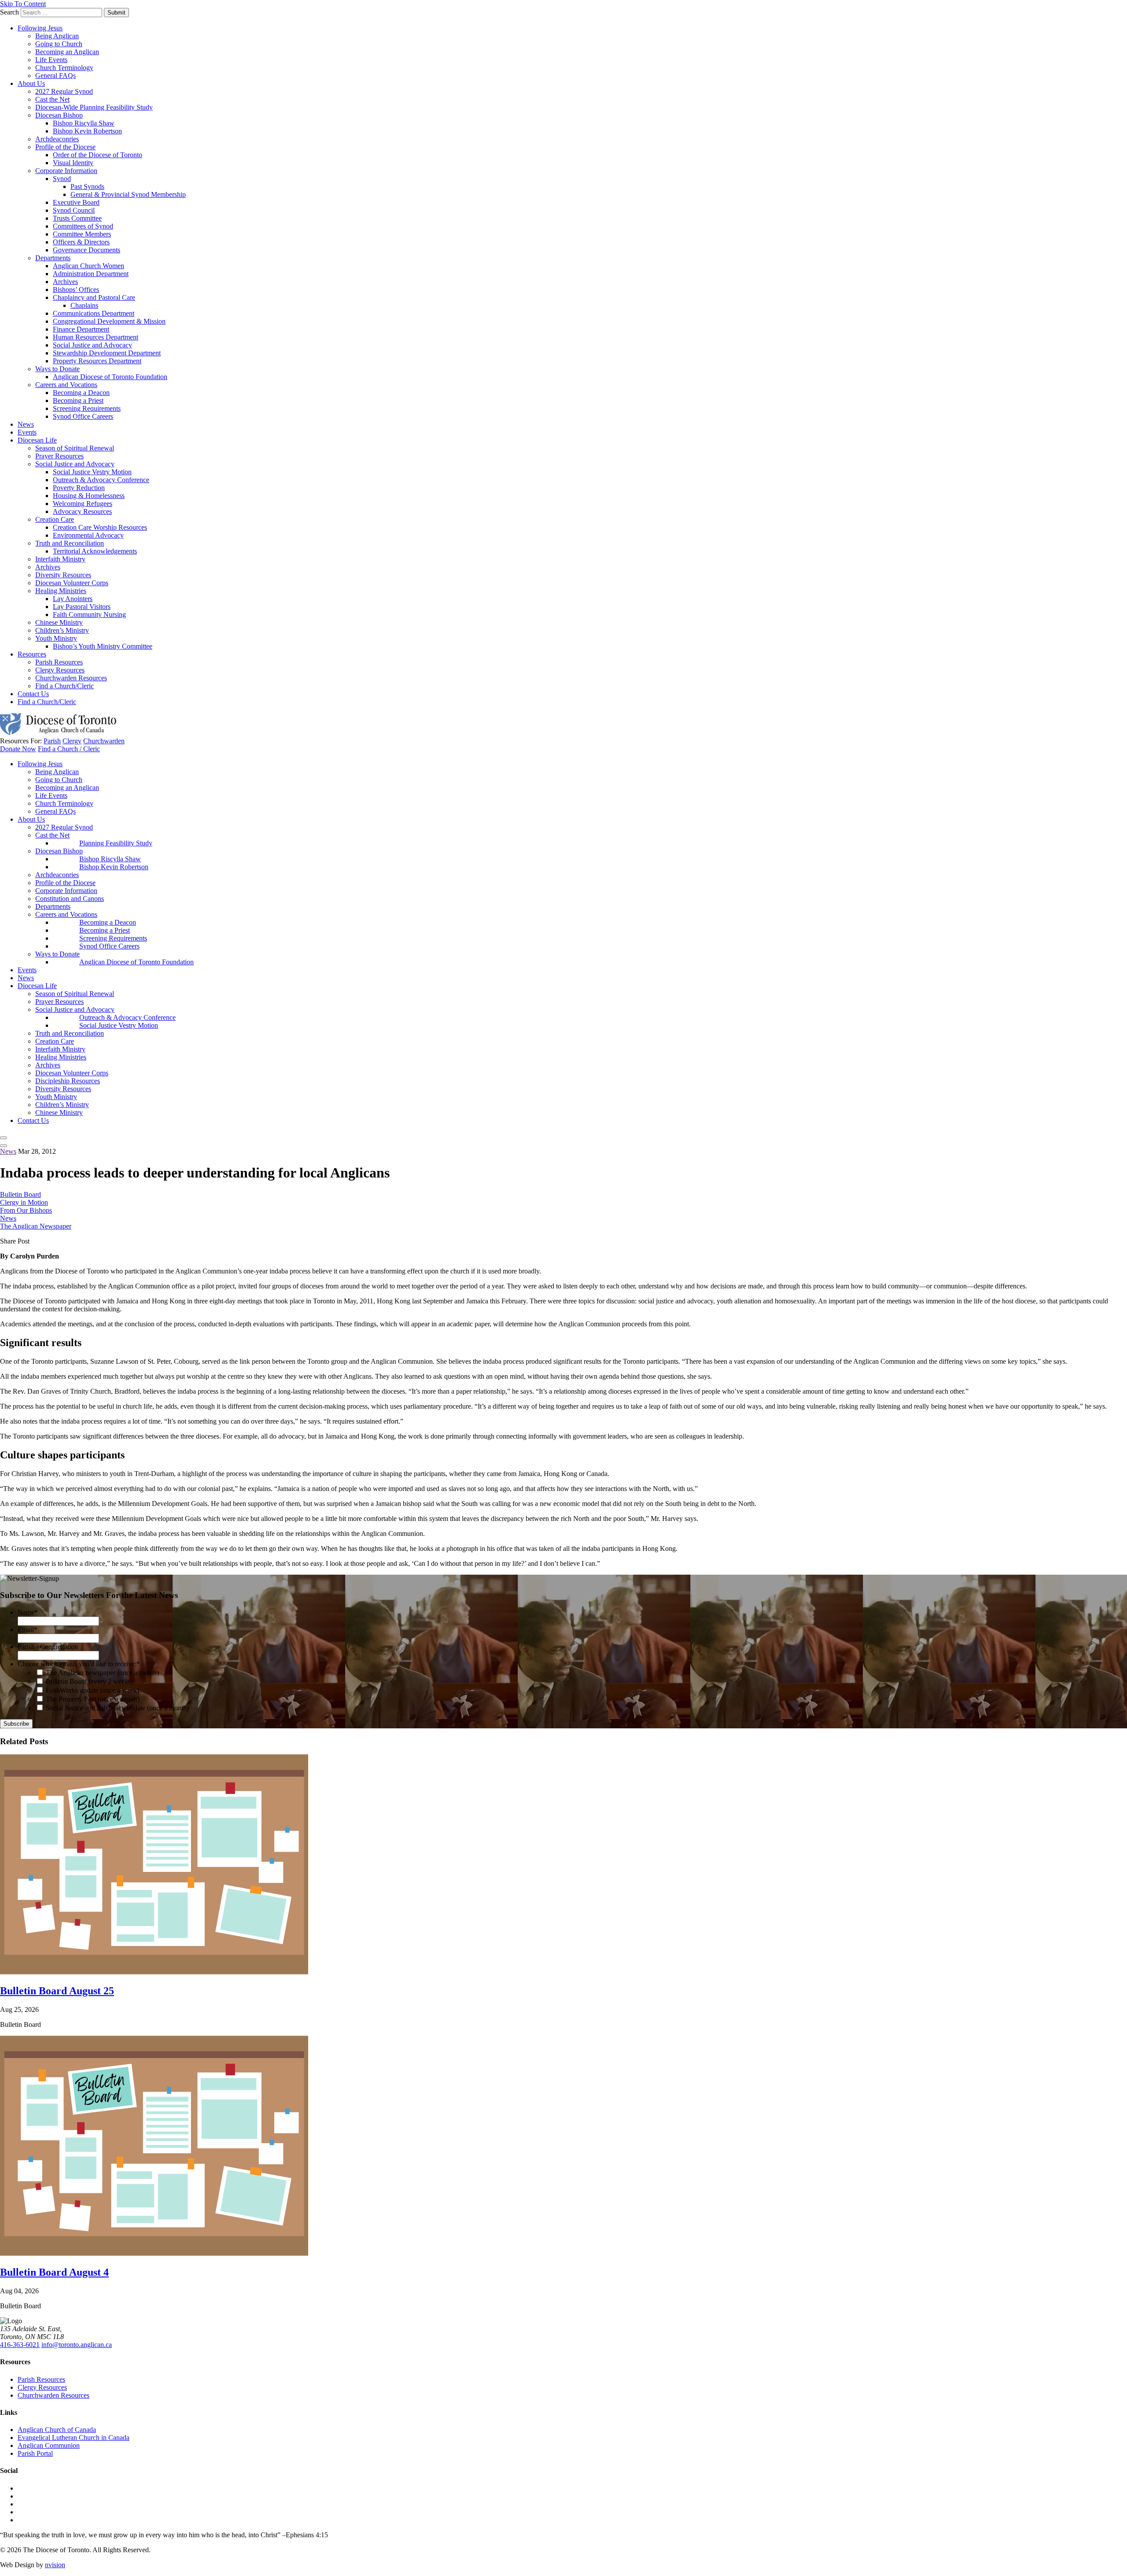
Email (28, 1629)
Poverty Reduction (79, 488)
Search (9, 12)
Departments (53, 258)
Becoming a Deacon (81, 393)
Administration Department (91, 274)
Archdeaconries (57, 139)
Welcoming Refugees (83, 504)
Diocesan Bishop (59, 115)
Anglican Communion (49, 2445)
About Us (31, 83)
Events (27, 432)
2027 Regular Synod (64, 91)
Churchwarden (104, 741)
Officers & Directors (81, 242)
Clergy (72, 741)
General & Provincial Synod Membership (128, 194)
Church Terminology (64, 68)
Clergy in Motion (24, 1202)
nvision (55, 2565)
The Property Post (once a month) (93, 1699)
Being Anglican (57, 36)
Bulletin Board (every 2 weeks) (89, 1681)
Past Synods (87, 186)
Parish (52, 741)
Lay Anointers (73, 599)
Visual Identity (73, 163)
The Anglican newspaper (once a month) (102, 1673)
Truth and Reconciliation (70, 543)
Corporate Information (66, 171)
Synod (62, 179)
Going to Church (59, 44)
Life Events (51, 60)
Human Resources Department (96, 337)
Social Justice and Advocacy (92, 345)
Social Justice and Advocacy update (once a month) (117, 1708)
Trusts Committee (77, 218)
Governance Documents (87, 250)
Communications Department (94, 313)
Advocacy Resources (82, 511)
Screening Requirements (87, 408)
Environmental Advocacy (88, 535)
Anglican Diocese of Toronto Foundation (110, 377)
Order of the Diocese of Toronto (98, 155)
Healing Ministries (61, 591)
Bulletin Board (20, 1194)
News (26, 424)
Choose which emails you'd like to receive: (79, 1664)
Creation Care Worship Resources (100, 527)
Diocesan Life (37, 440)
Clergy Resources (60, 670)
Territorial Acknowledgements (95, 551)
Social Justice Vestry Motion (92, 472)
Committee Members (82, 234)
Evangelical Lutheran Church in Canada (74, 2438)
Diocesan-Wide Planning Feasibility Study (94, 107)
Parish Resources (59, 662)
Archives (65, 282)
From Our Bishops (26, 1210)
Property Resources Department (97, 361)
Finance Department (81, 329)
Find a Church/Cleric (64, 686)
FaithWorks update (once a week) (92, 1690)
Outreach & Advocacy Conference (101, 480)
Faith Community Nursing (89, 614)
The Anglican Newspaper (36, 1226)
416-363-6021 (20, 2345)
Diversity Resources (63, 575)
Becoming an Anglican (67, 52)
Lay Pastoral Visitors (82, 607)
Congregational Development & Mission (109, 321)
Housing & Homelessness (89, 496)
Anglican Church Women (88, 266)
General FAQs (55, 76)
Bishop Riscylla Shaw (84, 123)
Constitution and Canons (70, 899)
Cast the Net (52, 99)
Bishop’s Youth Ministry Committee (103, 646)
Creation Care (55, 519)
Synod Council (74, 210)
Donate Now (18, 749)
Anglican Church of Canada (57, 2430)
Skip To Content (23, 4)
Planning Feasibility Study (116, 843)
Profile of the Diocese (65, 147)
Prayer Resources (59, 456)
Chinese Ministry (59, 622)
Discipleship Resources (68, 1081)
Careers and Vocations (66, 385)
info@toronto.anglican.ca (77, 2345)
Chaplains (84, 305)
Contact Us (33, 694)
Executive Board (76, 202)
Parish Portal (35, 2453)
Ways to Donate (57, 369)
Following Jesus (40, 28)
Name (28, 1612)
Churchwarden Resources (71, 678)
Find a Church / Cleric (69, 749)
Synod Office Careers (83, 416)
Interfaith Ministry (60, 559)
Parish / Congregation (48, 1647)
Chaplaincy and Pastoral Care (94, 297)
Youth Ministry (56, 638)
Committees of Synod (83, 226)
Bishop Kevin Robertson (87, 131)
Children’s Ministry (62, 630)
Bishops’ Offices (76, 290)
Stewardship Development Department (107, 353)
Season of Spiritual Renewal (75, 448)
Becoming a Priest (78, 400)
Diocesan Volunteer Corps (72, 583)
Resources (32, 654)
